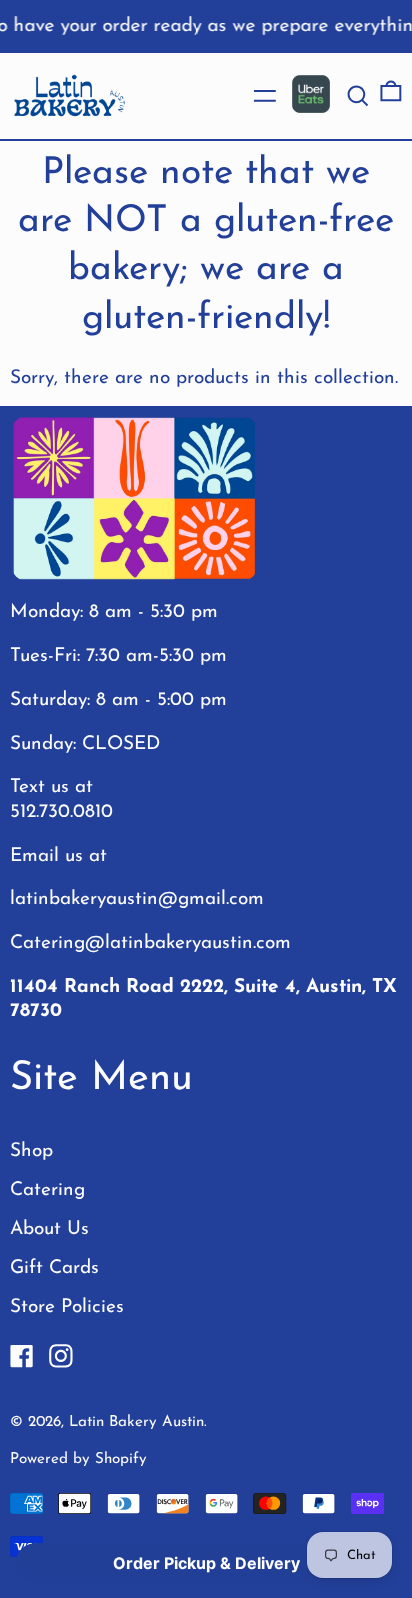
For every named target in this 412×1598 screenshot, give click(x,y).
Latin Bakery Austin (136, 1422)
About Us (49, 1229)
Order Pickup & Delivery (206, 1563)
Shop (31, 1151)
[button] (358, 95)
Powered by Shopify (78, 1459)
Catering (47, 1190)
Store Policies (67, 1307)
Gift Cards (54, 1268)
